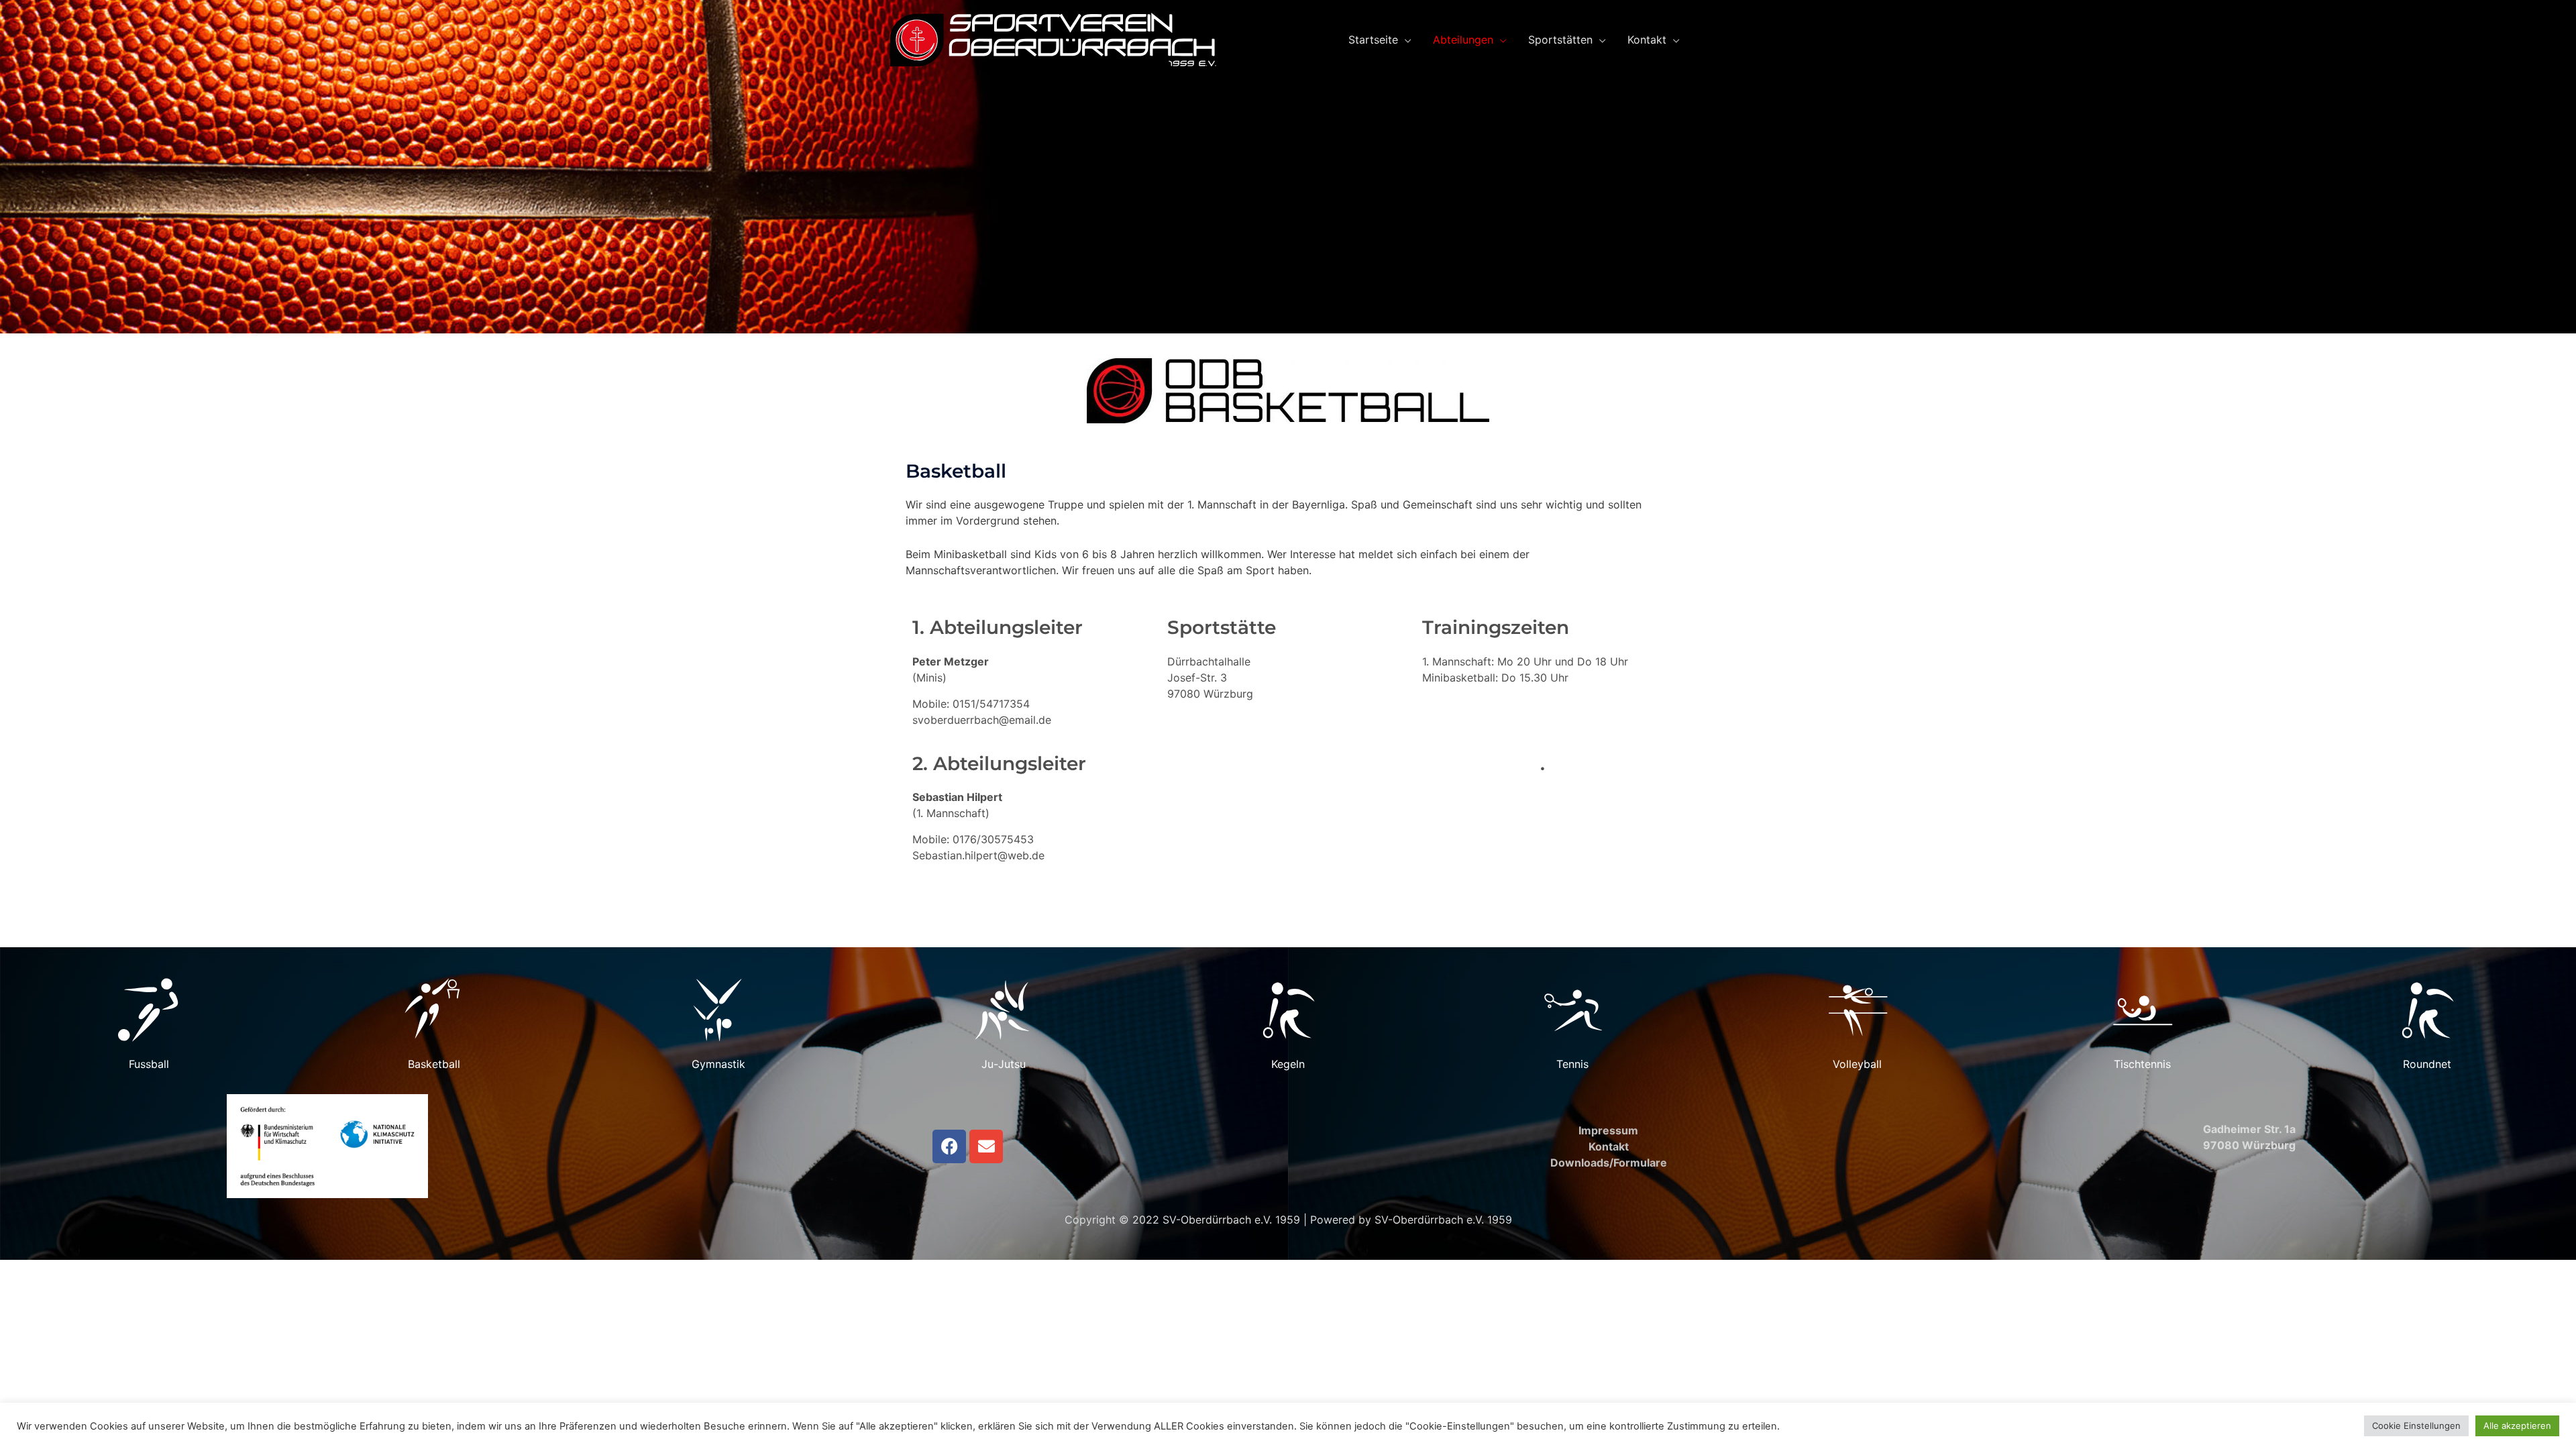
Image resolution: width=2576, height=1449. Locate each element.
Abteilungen (1463, 40)
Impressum (1608, 1130)
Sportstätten (1560, 40)
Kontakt (1647, 40)
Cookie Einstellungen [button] (2416, 1426)
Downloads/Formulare (1609, 1163)
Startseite (1373, 40)
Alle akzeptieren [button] (2517, 1426)
